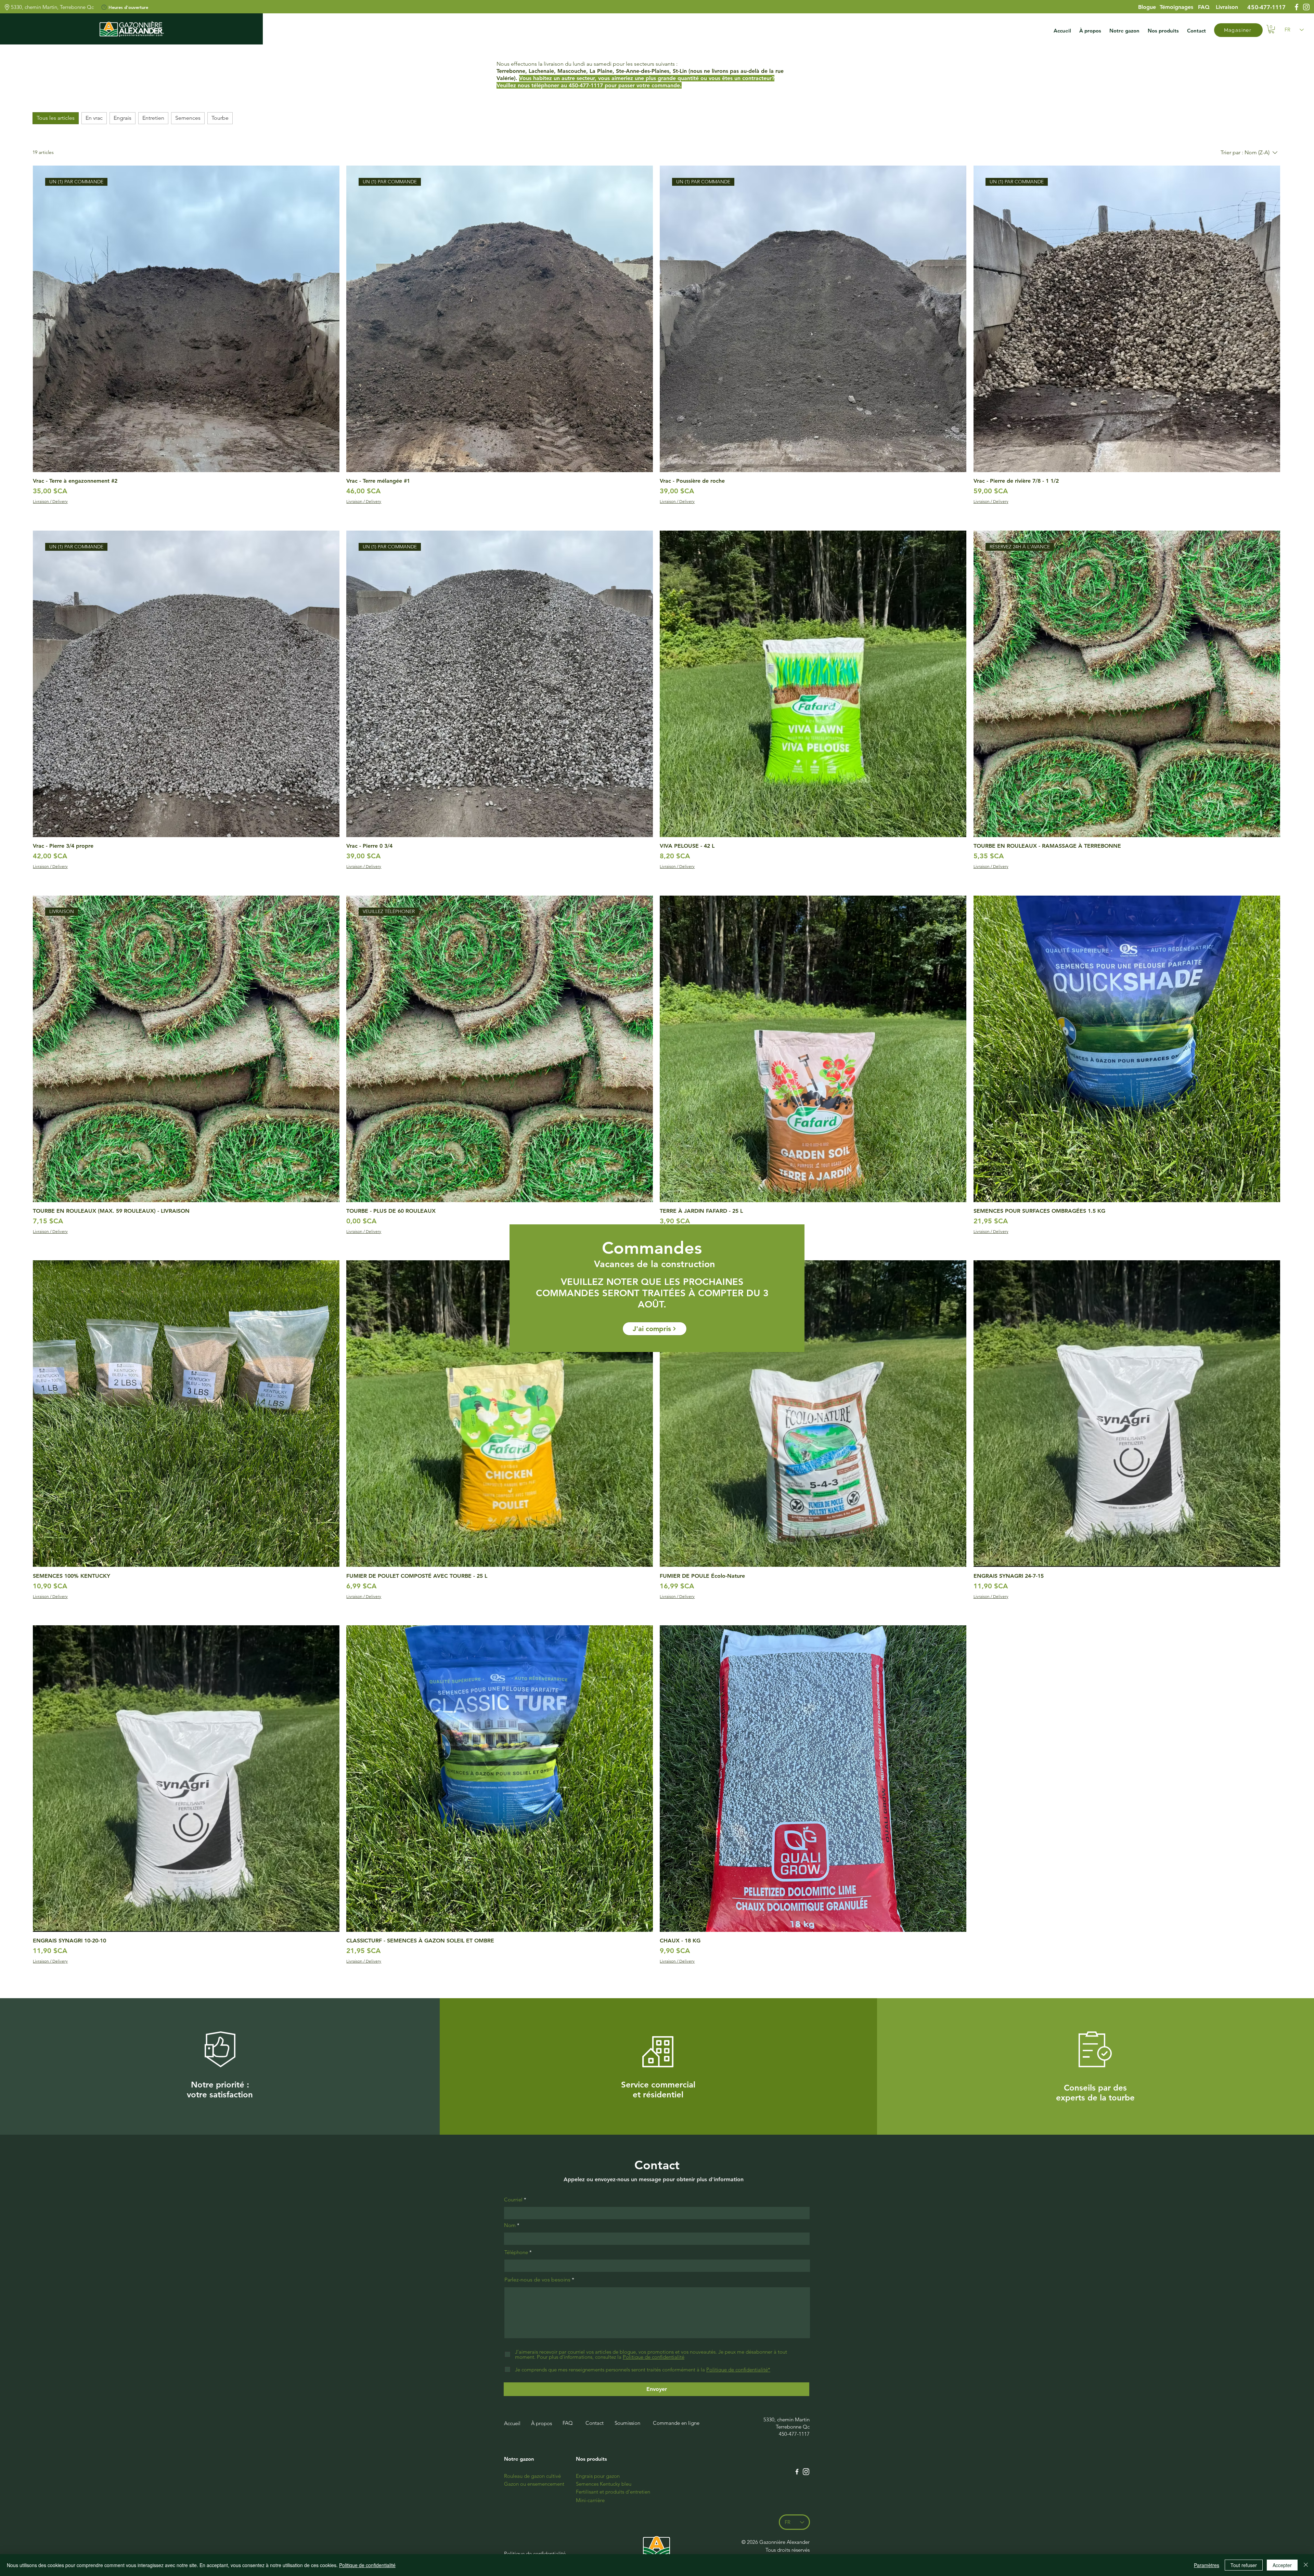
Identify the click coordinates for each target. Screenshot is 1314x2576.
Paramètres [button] (1207, 2565)
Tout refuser (1244, 2565)
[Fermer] (1306, 2565)
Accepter (1282, 2565)
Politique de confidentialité (367, 2565)
